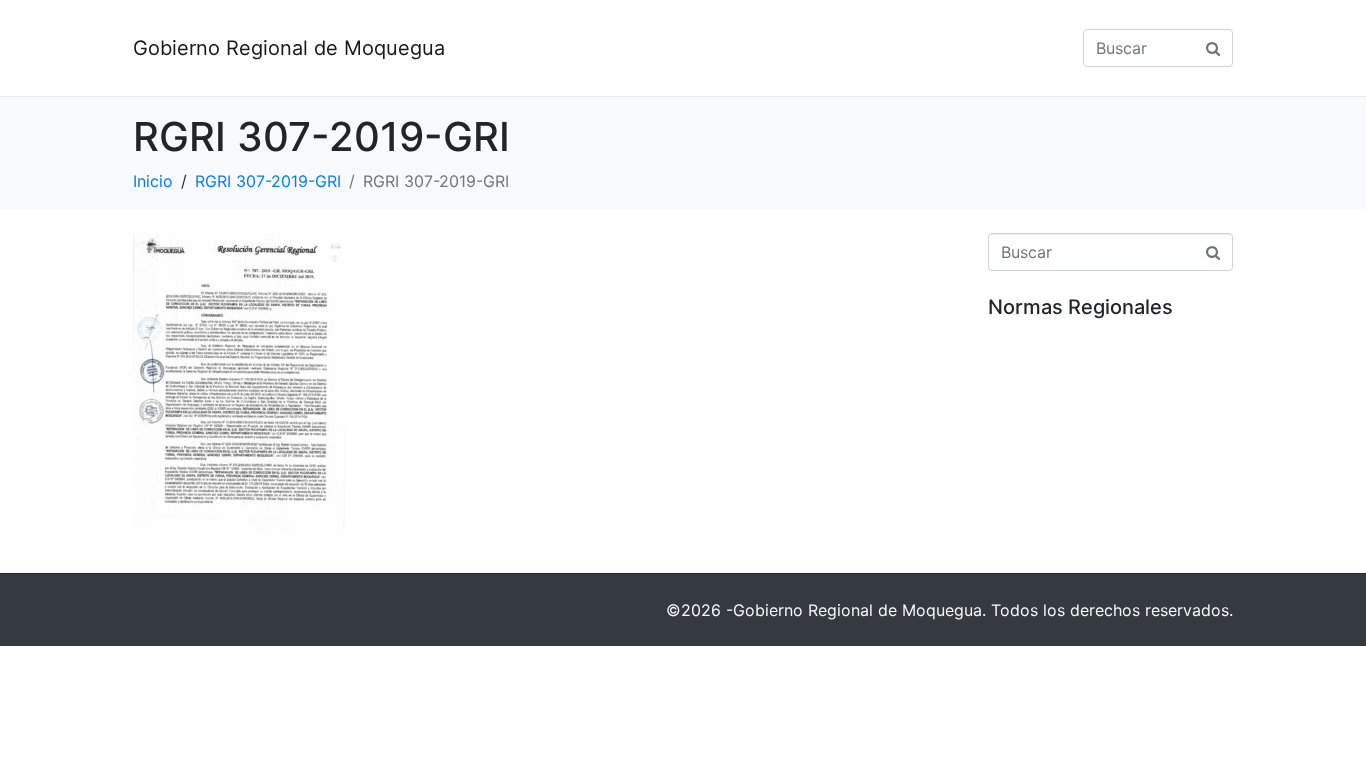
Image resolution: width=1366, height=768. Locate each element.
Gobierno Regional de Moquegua (289, 48)
